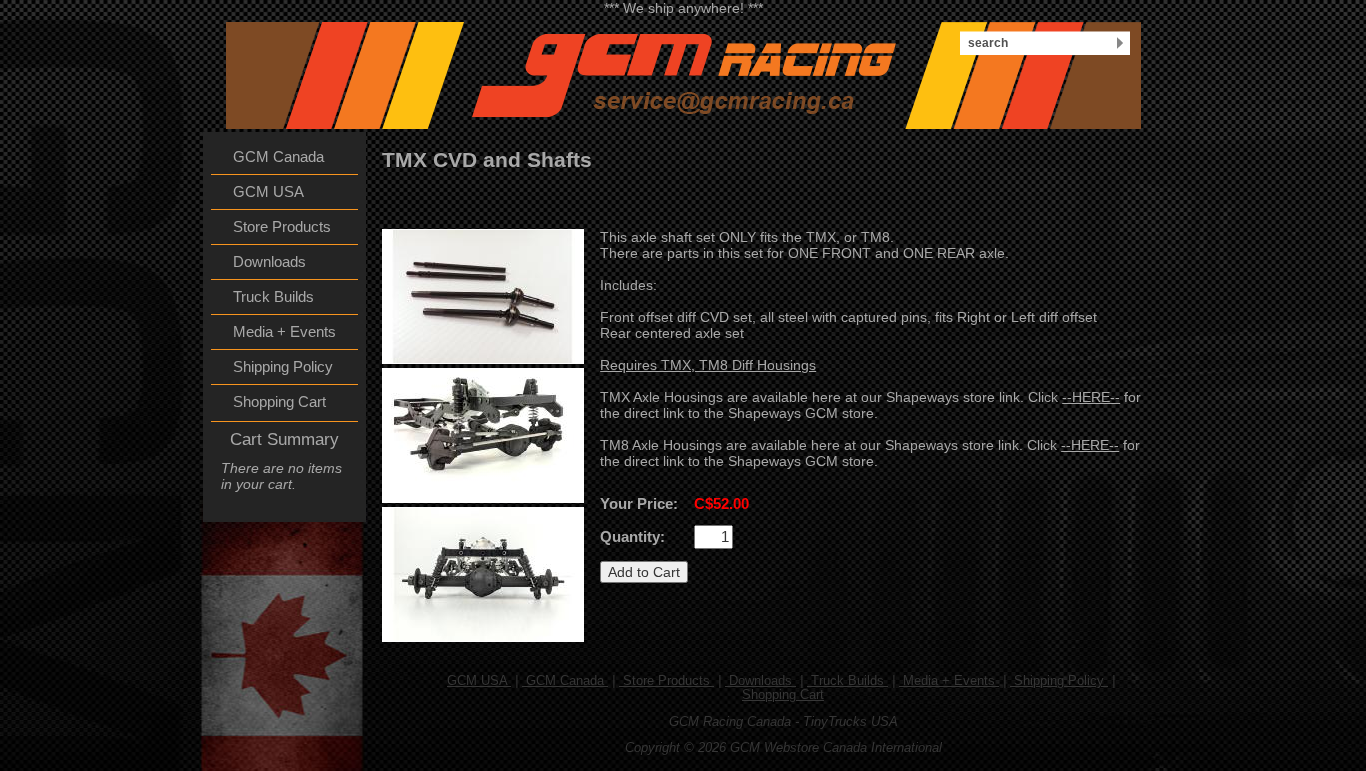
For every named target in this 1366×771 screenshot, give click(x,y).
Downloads (760, 681)
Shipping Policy (1059, 681)
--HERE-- (1091, 397)
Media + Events (949, 681)
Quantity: (632, 536)
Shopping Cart (783, 695)
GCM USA (479, 681)
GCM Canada (565, 681)
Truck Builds (847, 681)
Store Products (666, 681)
